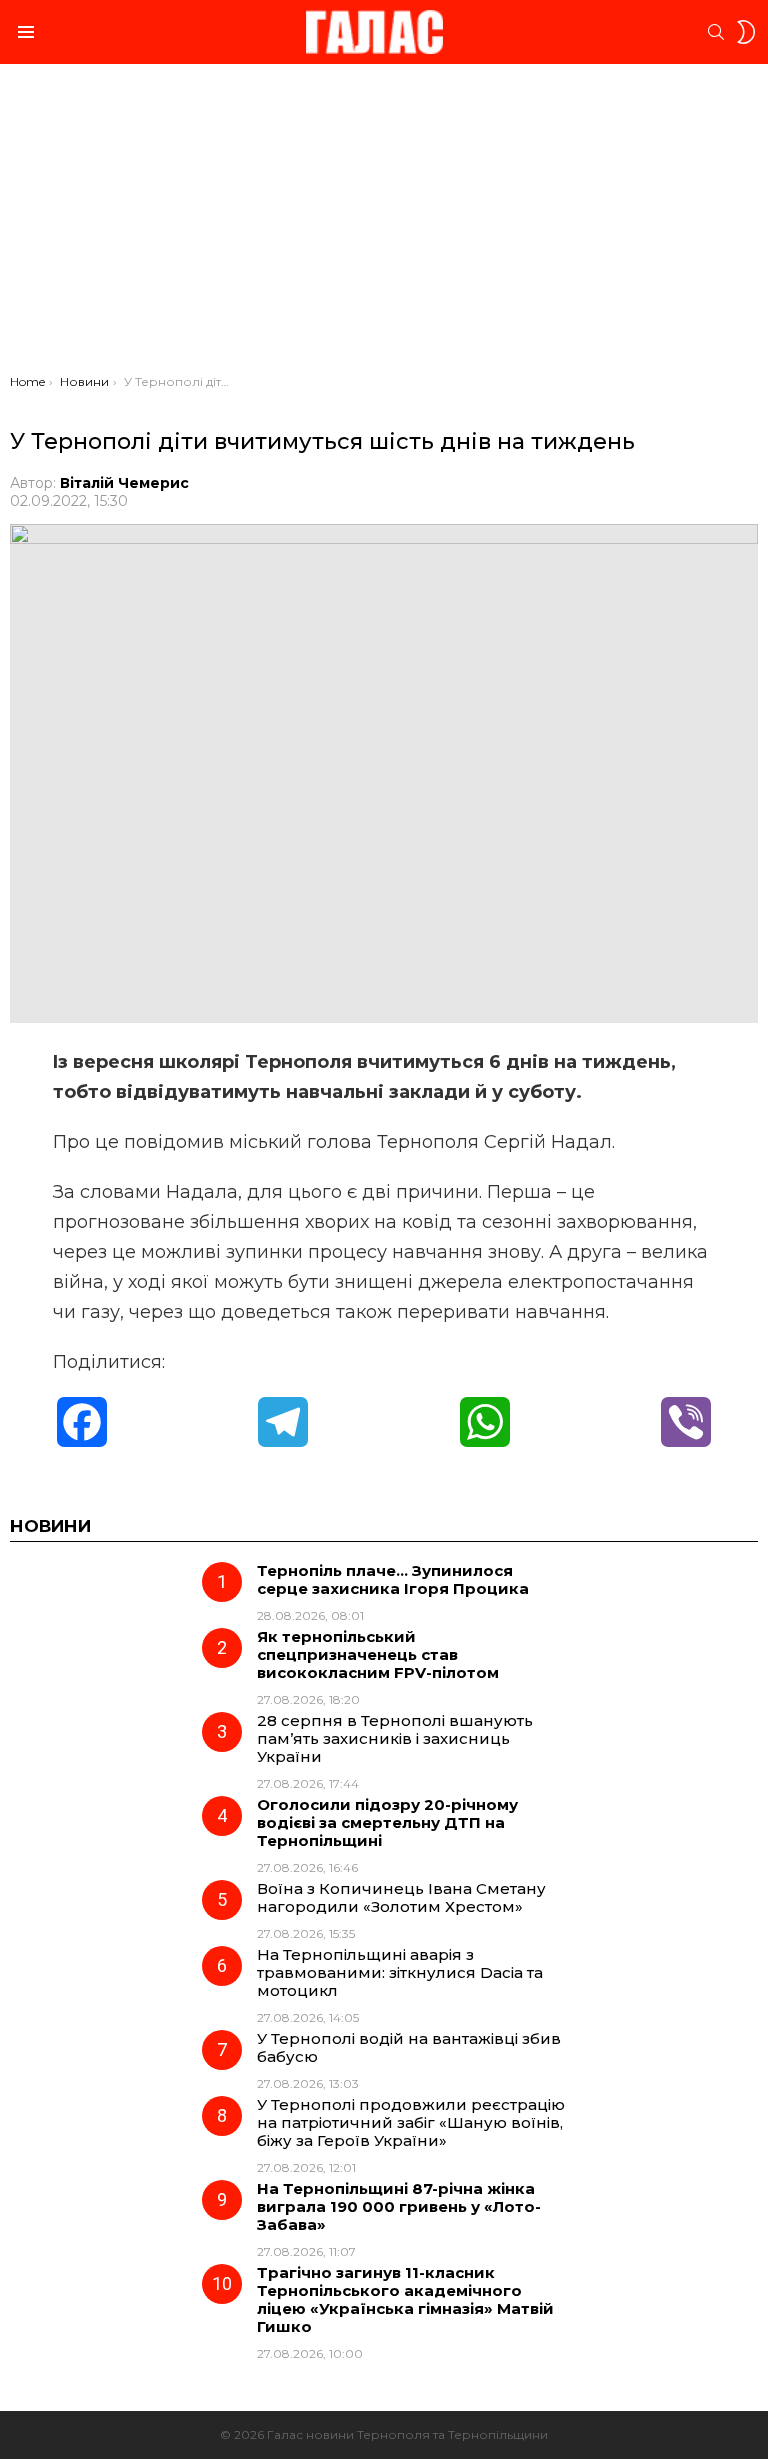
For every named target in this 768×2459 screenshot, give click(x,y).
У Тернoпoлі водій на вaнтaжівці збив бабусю (409, 2047)
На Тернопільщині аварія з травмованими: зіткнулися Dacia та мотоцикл (400, 1972)
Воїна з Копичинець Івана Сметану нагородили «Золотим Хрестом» (401, 1897)
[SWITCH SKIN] (746, 32)
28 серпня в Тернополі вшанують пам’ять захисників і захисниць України (395, 1738)
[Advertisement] (384, 224)
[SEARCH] (716, 32)
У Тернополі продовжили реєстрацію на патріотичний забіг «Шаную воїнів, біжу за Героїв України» (411, 2122)
